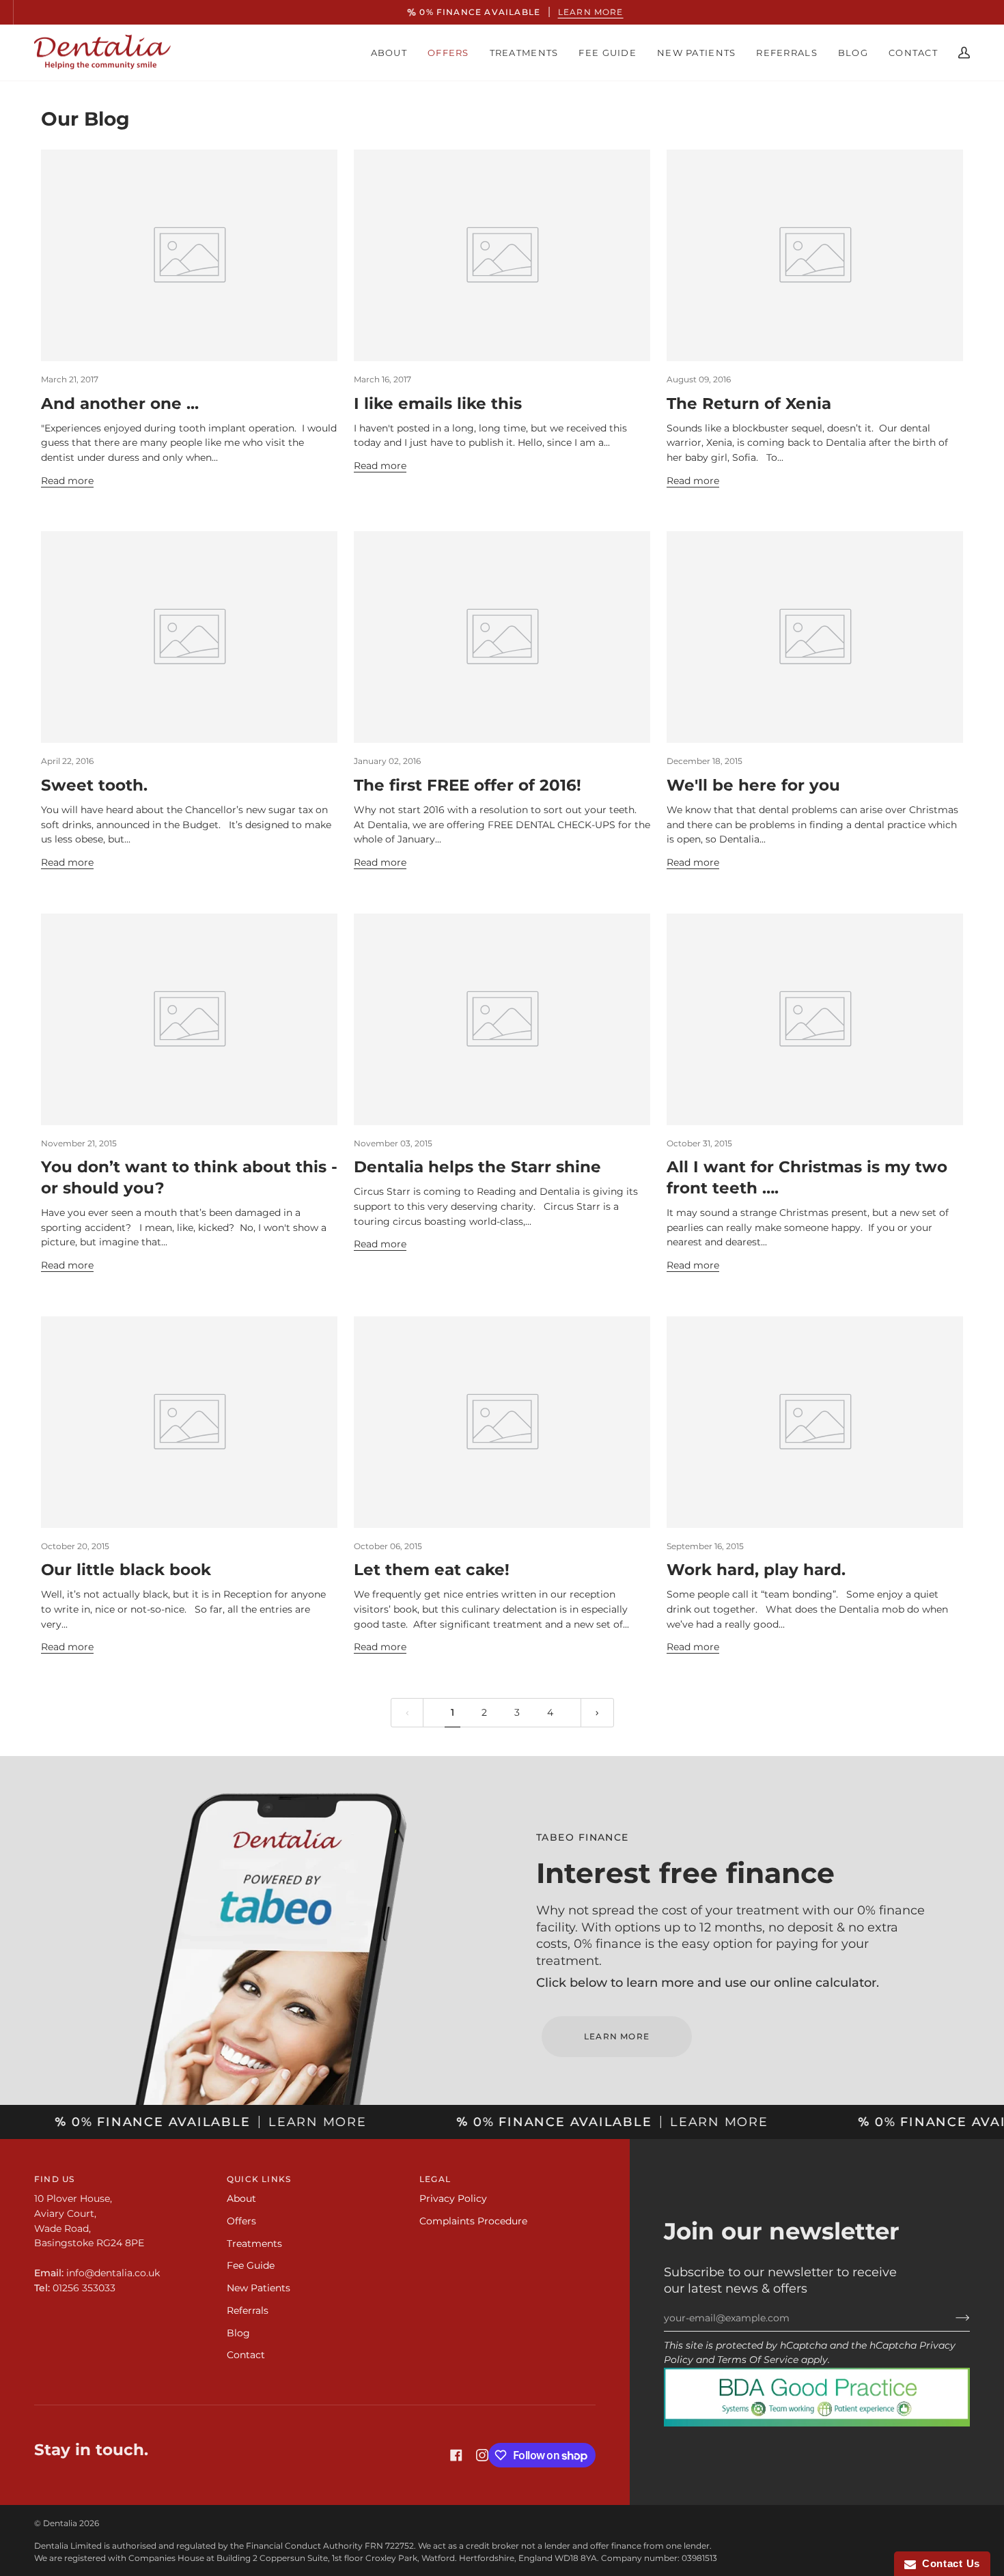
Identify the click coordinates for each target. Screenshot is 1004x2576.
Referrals (248, 2310)
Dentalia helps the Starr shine (477, 1167)
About (241, 2198)
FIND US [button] (54, 2179)
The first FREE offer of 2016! (468, 785)
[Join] (952, 2318)
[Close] (636, 1223)
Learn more (578, 12)
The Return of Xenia (749, 404)
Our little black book (126, 1570)
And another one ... (120, 404)
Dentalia (60, 2523)
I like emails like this (438, 404)
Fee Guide (251, 2265)
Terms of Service (758, 2360)
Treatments (254, 2244)
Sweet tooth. (94, 785)
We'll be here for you (753, 785)
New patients (259, 2288)
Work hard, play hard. (756, 1570)
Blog (238, 2333)
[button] (389, 53)
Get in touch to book (502, 1339)
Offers (241, 2221)
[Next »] (597, 1713)
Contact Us (948, 2563)
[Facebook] (456, 2455)
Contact (246, 2355)
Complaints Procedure (473, 2221)
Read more (67, 481)
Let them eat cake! (432, 1570)
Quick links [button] (259, 2179)
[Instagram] (482, 2455)
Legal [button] (435, 2179)
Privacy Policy (453, 2198)
